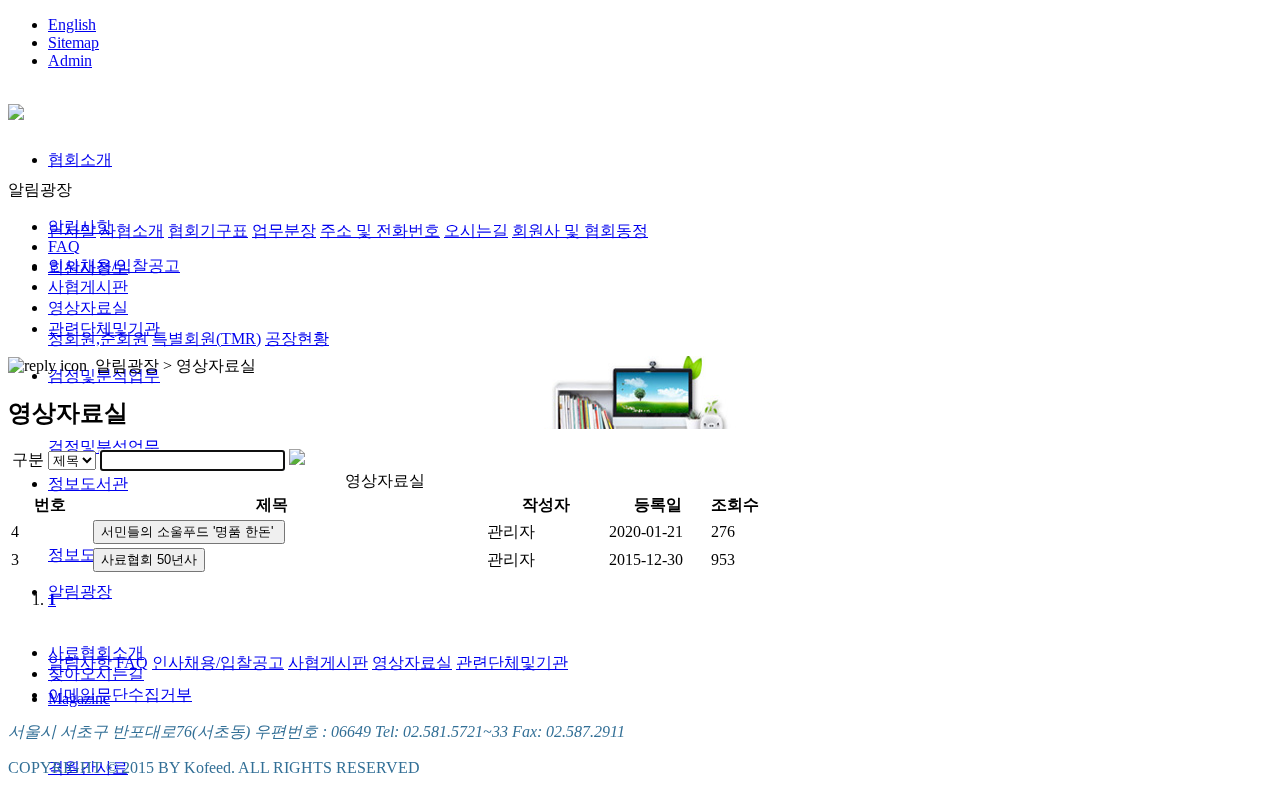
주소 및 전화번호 (380, 230)
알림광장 (80, 591)
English (72, 24)
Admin (70, 60)
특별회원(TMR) (206, 338)
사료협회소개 (96, 652)
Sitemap (73, 42)
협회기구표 (208, 230)
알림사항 (80, 226)
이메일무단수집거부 (120, 694)
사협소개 (132, 230)
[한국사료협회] (16, 109)
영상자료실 (412, 662)
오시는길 (476, 230)
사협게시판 (328, 662)
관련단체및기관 (512, 662)
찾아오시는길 (96, 673)
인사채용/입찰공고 (218, 662)
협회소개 (80, 159)
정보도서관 (88, 483)
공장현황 (297, 338)
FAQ (64, 246)
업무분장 (284, 230)
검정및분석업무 (104, 446)
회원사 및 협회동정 (580, 230)
